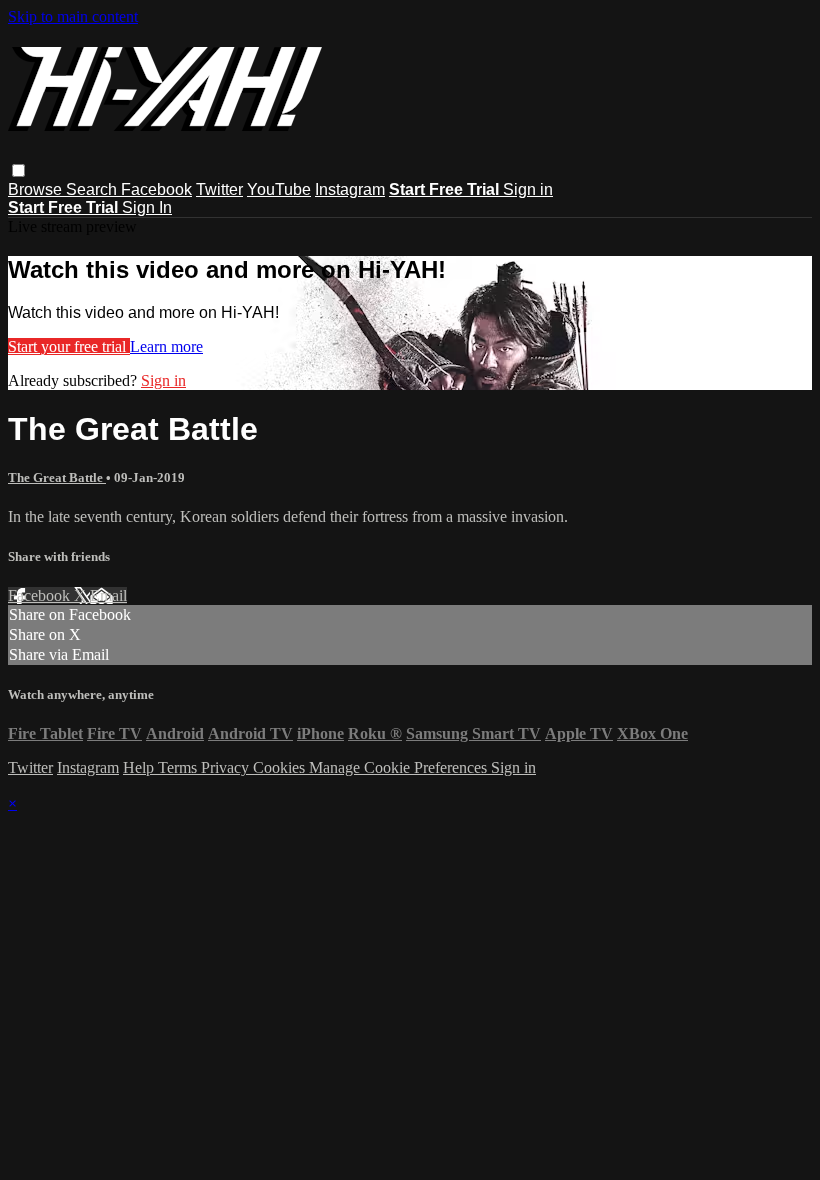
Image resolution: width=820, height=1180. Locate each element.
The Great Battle (57, 477)
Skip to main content (73, 16)
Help (140, 767)
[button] (18, 170)
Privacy (227, 767)
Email (108, 595)
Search (93, 189)
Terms (179, 767)
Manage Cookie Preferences (400, 767)
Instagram (350, 189)
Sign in (528, 189)
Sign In (147, 207)
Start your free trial (69, 346)
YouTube (279, 189)
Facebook (156, 189)
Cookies (281, 767)
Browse (37, 189)
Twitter (219, 189)
